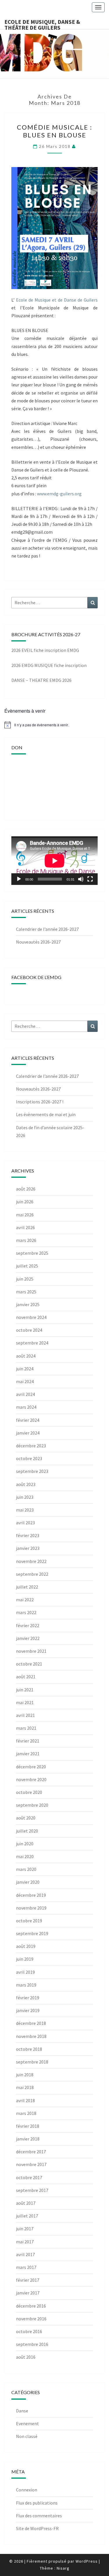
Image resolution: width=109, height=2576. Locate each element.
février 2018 (28, 2126)
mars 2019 (26, 1985)
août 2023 (26, 1484)
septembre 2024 (32, 1343)
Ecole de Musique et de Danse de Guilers (57, 300)
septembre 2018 (32, 2062)
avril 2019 (25, 1972)
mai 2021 (25, 1702)
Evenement (27, 2423)
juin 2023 (25, 1497)
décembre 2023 (31, 1446)
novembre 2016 (31, 2319)
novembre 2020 (31, 1779)
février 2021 (28, 1741)
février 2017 (28, 2280)
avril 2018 (25, 2100)
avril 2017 (25, 2254)
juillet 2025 (27, 1266)
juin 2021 (25, 1690)
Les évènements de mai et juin (46, 1114)
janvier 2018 (28, 2139)
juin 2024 (25, 1369)
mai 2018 (25, 2087)
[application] (54, 861)
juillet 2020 (27, 1831)
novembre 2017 (31, 2164)
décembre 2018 (31, 2023)
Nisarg (63, 2568)
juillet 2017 (27, 2216)
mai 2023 (25, 1510)
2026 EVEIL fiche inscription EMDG (45, 650)
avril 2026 (25, 1227)
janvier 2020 (28, 1882)
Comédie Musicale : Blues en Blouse (54, 131)
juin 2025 (25, 1279)
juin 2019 (25, 1959)
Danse (22, 2411)
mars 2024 (26, 1407)
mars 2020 (26, 1869)
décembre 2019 (31, 1895)
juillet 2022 (27, 1587)
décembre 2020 (31, 1767)
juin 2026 (25, 1202)
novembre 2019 (31, 1908)
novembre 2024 (31, 1317)
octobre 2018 (29, 2049)
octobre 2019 (29, 1921)
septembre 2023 (32, 1471)
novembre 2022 (31, 1561)
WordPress (87, 2561)
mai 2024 (25, 1381)
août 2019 (26, 1946)
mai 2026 (25, 1215)
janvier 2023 (28, 1548)
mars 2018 (26, 2113)
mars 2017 (26, 2267)
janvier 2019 (28, 2010)
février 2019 (28, 1998)
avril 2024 (25, 1394)
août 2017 (26, 2203)
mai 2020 (25, 1856)
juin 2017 (25, 2229)
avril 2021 (25, 1715)
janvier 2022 (28, 1638)
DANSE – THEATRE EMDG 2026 (41, 680)
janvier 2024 (28, 1433)
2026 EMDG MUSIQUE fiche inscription (49, 665)
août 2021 (26, 1677)
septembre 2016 (32, 2344)
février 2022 (28, 1625)
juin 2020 (25, 1844)
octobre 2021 (29, 1664)
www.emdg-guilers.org (59, 494)
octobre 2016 (29, 2331)
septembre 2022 (32, 1574)
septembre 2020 (32, 1805)
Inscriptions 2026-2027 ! (40, 1102)
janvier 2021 (28, 1754)
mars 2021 (26, 1728)
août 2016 (26, 2357)
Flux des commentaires (39, 2516)
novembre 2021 (31, 1651)
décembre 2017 (31, 2152)
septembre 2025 (32, 1253)
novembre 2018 (31, 2036)
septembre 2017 (32, 2190)
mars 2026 (26, 1240)
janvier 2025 (28, 1304)
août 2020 (26, 1818)
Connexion (27, 2490)
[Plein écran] (90, 879)
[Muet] (81, 879)
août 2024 (26, 1356)
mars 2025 (26, 1292)
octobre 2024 (29, 1330)
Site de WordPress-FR (37, 2528)
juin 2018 (25, 2075)
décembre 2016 (31, 2306)
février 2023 (28, 1535)
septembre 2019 (32, 1933)
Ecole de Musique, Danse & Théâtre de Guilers (42, 24)
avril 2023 (25, 1523)
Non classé (27, 2436)
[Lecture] (19, 879)
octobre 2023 (29, 1458)
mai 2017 (25, 2242)
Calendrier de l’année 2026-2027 (47, 929)
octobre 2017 (29, 2177)
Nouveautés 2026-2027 (38, 942)
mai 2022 (25, 1600)
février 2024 (28, 1420)
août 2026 (26, 1189)
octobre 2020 (29, 1792)
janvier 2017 (28, 2293)
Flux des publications (37, 2503)
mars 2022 (26, 1612)
